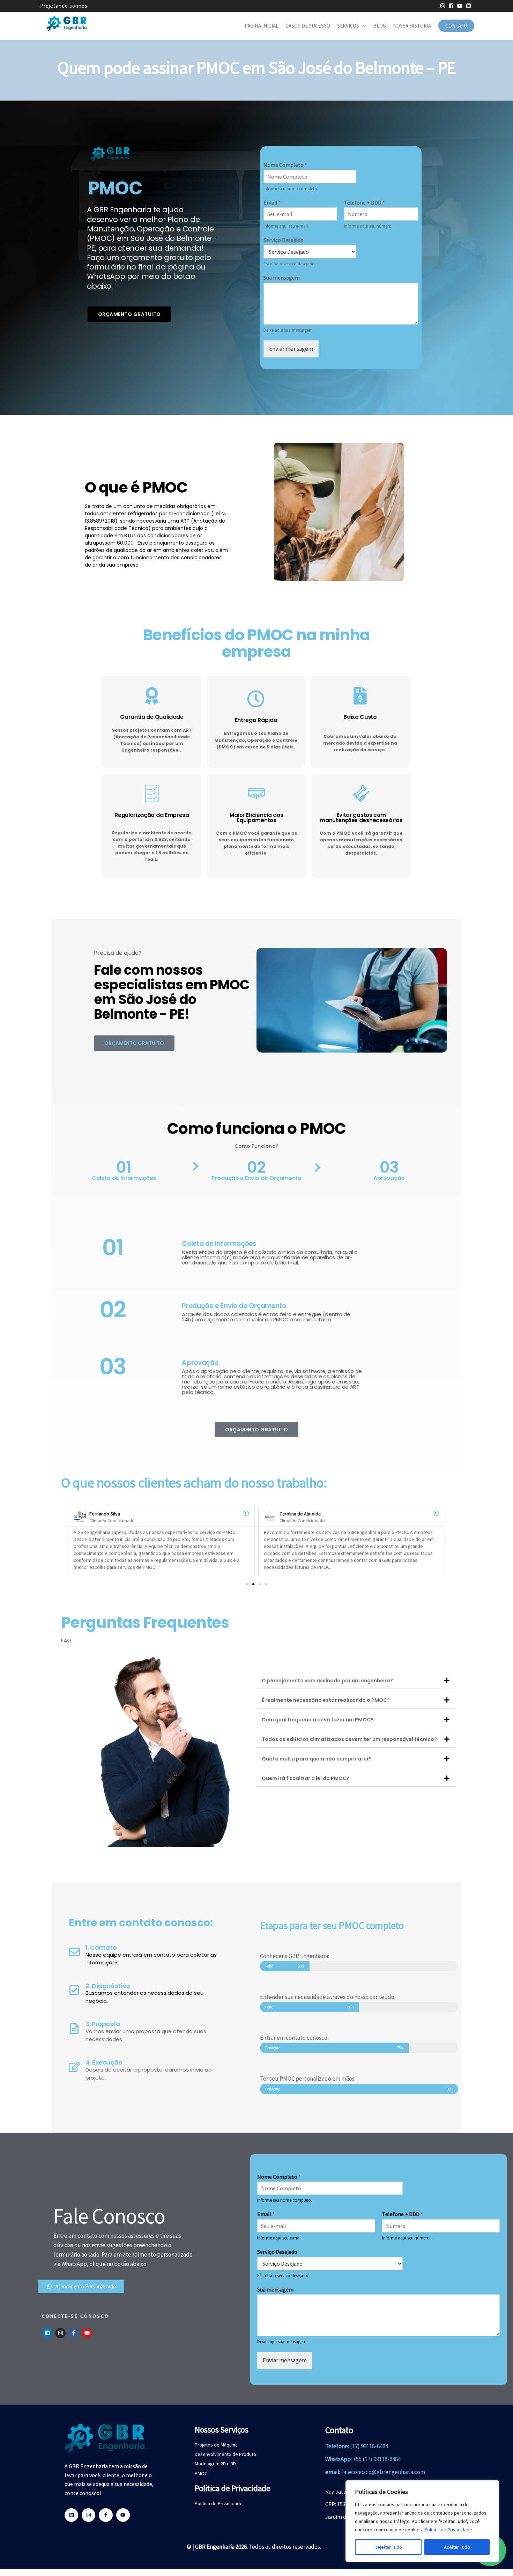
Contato (456, 26)
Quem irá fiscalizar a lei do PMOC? (306, 1778)
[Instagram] (60, 2333)
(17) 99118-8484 (369, 2446)
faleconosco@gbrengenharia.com (383, 2472)
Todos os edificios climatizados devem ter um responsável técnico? (349, 1739)
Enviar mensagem (291, 349)
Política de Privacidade (448, 2530)
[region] (422, 2521)
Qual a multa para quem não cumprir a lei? (316, 1759)
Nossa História (412, 26)
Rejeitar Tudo (388, 2547)
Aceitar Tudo (457, 2547)
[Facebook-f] (74, 2333)
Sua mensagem (282, 278)
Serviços (348, 26)
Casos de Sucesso (308, 26)
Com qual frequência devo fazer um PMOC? (318, 1720)
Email (272, 202)
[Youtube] (87, 2333)
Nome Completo (285, 165)
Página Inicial (262, 26)
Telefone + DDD (365, 202)
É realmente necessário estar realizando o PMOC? (326, 1700)
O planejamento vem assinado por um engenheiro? (327, 1681)
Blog (380, 26)
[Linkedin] (47, 2333)
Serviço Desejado (284, 240)
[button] (68, 1540)
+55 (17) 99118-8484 (377, 2459)
